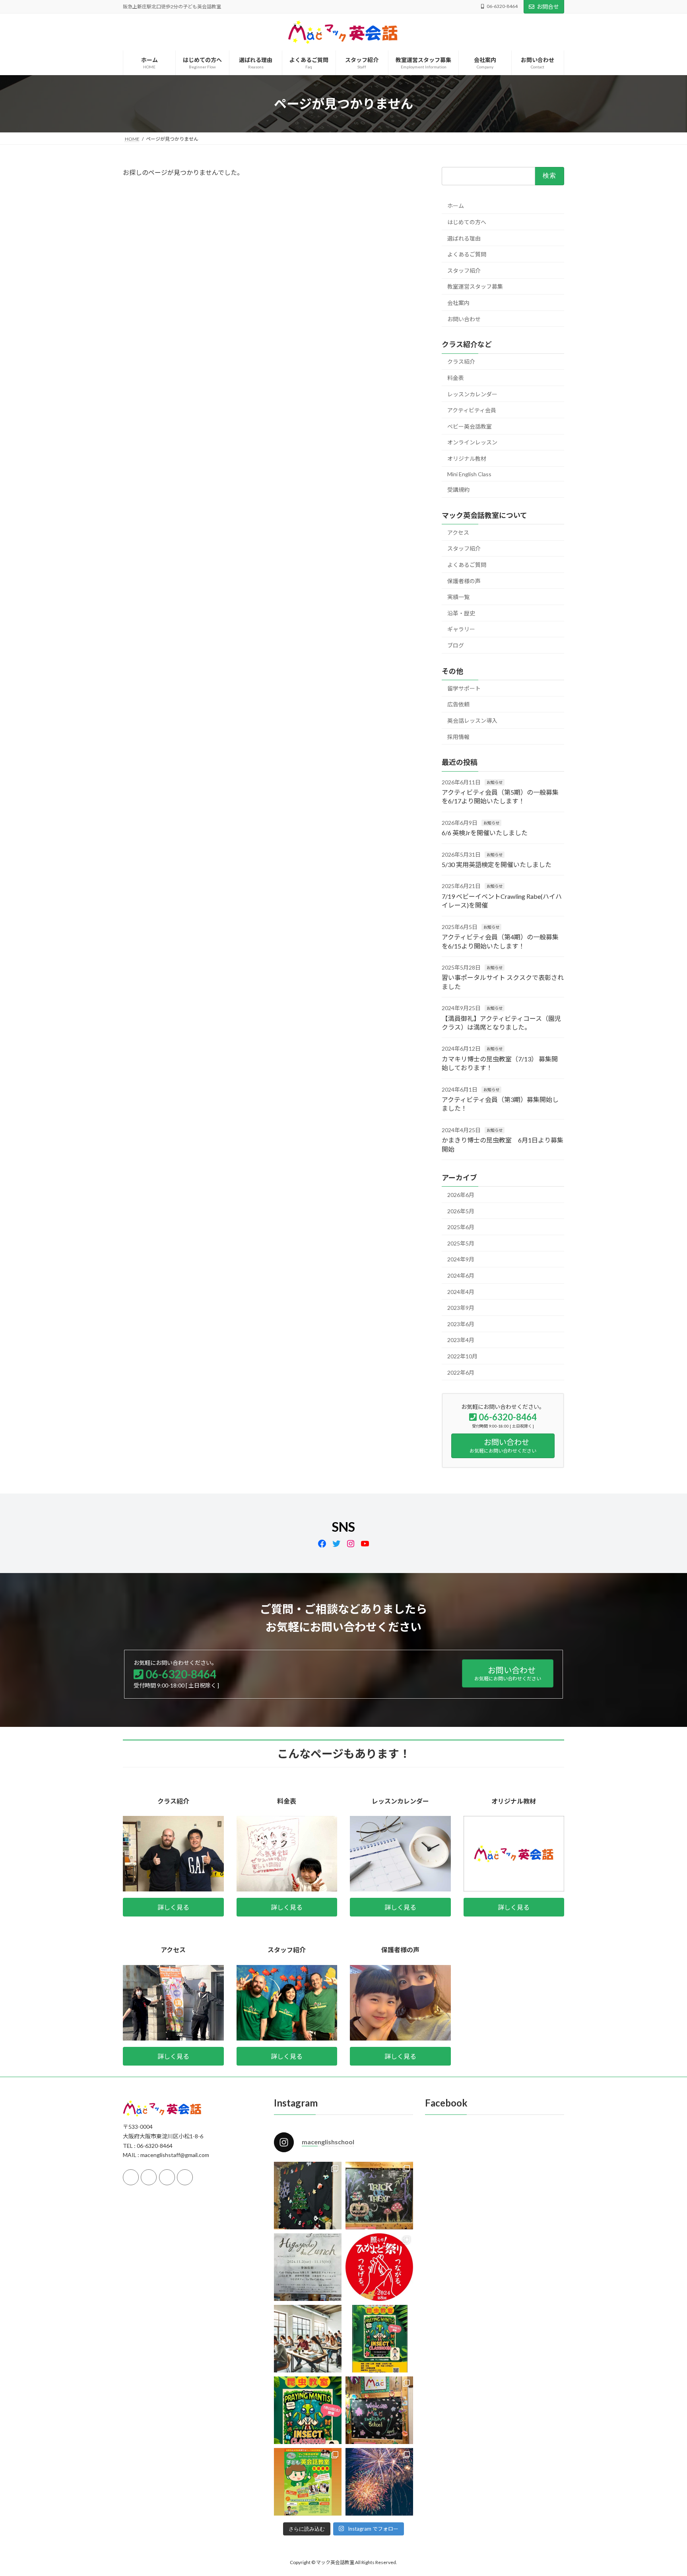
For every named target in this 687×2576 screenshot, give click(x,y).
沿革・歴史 (461, 613)
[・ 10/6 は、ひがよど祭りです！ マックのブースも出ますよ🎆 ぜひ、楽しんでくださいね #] (379, 2267)
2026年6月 (461, 1195)
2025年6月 (461, 1227)
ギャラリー (461, 629)
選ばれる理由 (464, 238)
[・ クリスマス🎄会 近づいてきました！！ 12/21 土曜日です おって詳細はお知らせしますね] (308, 2196)
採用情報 (458, 737)
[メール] (167, 2177)
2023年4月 (461, 1340)
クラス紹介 (461, 362)
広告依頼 (458, 704)
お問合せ (548, 7)
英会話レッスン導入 (472, 721)
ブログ (456, 645)
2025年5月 (461, 1243)
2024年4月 (461, 1292)
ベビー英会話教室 (470, 426)
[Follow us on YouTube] (185, 2177)
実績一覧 (458, 597)
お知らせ (495, 782)
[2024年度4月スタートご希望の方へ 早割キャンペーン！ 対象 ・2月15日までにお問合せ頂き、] (308, 2482)
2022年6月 (461, 1372)
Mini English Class (469, 474)
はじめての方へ (467, 222)
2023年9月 (461, 1308)
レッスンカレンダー (472, 394)
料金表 (456, 378)
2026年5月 (461, 1211)
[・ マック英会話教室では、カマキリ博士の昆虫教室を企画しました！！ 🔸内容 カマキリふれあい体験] (379, 2339)
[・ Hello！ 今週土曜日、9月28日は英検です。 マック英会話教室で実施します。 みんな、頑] (308, 2339)
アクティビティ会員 (472, 410)
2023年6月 (461, 1324)
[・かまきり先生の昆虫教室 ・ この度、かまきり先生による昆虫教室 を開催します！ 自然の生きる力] (308, 2410)
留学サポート (464, 688)
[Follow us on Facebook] (131, 2177)
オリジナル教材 (467, 459)
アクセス (458, 532)
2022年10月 (462, 1356)
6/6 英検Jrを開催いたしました (485, 833)
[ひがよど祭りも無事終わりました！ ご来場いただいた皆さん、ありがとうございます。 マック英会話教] (379, 2482)
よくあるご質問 (467, 254)
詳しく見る (173, 1907)
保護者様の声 (464, 581)
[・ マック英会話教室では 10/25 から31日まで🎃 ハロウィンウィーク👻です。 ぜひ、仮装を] (379, 2196)
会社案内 (458, 303)
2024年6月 (461, 1275)
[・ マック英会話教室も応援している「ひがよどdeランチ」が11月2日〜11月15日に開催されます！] (308, 2267)
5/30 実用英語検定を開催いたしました (497, 864)
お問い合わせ (464, 319)
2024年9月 (461, 1259)
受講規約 (458, 490)
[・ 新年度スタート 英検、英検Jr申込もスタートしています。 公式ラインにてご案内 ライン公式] (379, 2410)
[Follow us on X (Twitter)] (149, 2177)
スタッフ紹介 (464, 271)
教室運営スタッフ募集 (475, 286)
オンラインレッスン (472, 442)
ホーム (456, 206)
